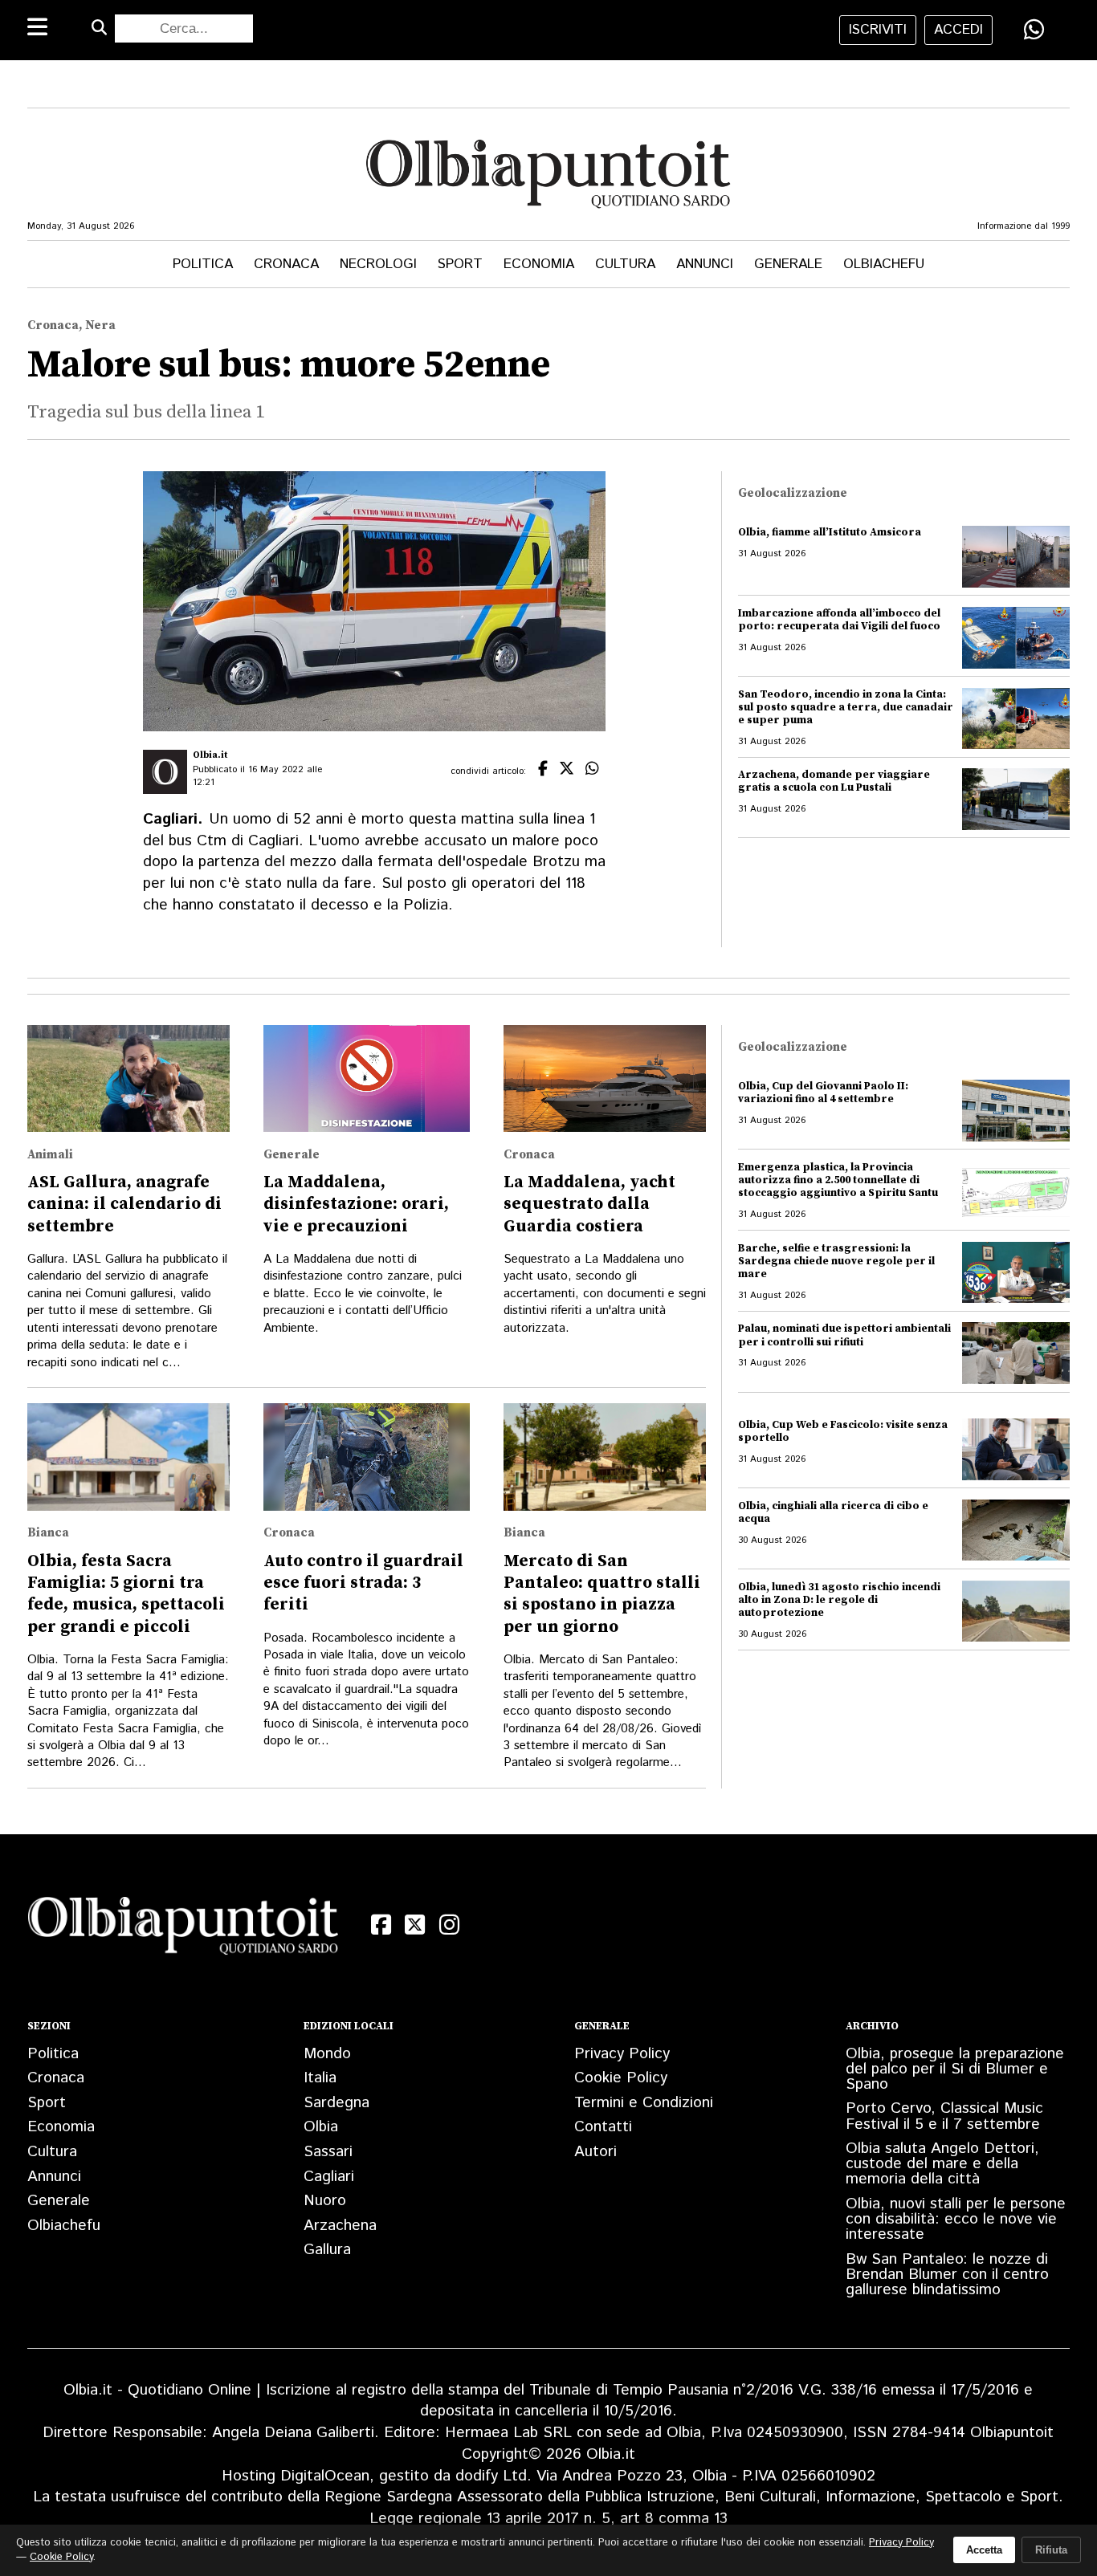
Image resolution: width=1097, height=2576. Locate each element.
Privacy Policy (622, 2054)
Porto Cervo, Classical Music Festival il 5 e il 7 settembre (944, 2116)
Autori (595, 2152)
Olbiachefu (884, 264)
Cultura (625, 264)
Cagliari (329, 2177)
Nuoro (325, 2201)
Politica (203, 264)
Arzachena (340, 2226)
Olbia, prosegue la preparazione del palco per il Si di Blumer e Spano (955, 2069)
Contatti (603, 2127)
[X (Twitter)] (415, 1925)
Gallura (327, 2250)
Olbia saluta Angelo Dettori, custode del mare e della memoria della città (942, 2164)
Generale (788, 264)
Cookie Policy (621, 2078)
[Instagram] (449, 1925)
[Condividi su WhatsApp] (1034, 29)
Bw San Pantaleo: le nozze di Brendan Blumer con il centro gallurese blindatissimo (947, 2275)
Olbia (321, 2127)
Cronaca (286, 264)
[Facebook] (381, 1925)
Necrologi (378, 264)
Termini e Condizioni (644, 2103)
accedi (958, 30)
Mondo (327, 2054)
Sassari (328, 2152)
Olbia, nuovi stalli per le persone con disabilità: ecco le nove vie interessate (956, 2219)
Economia (539, 264)
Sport (460, 264)
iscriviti (878, 30)
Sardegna (336, 2103)
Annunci (705, 264)
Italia (320, 2078)
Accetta (984, 2550)
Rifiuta (1051, 2550)
